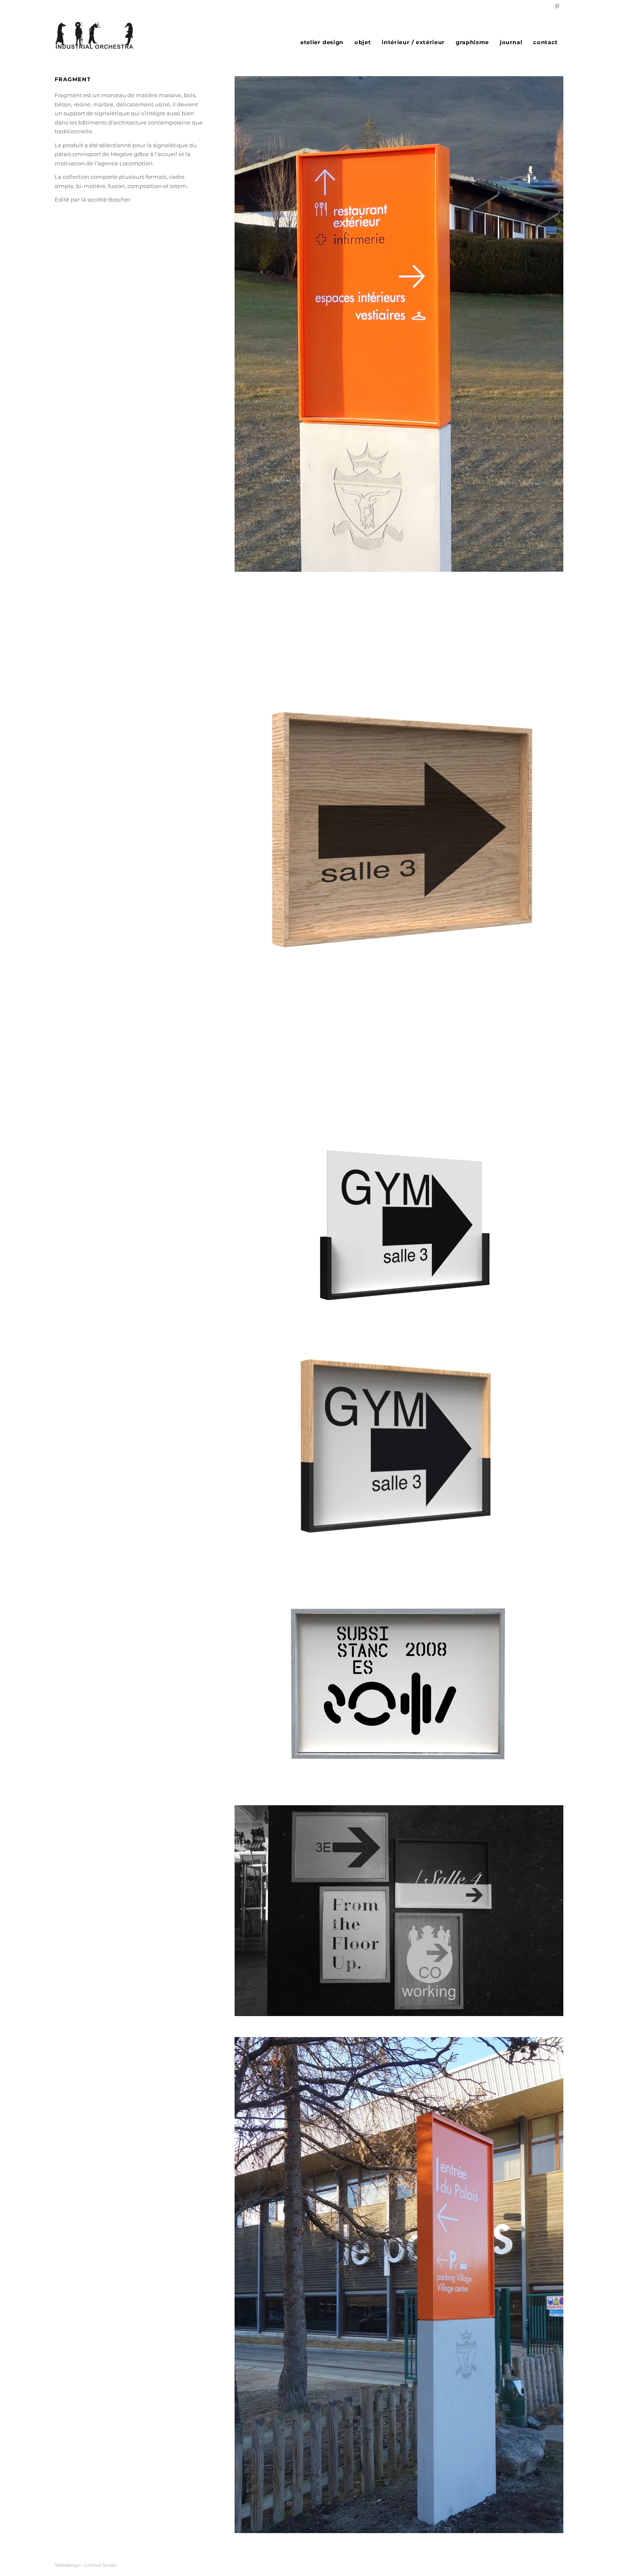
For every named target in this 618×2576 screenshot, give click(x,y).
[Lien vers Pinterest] (557, 6)
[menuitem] (322, 42)
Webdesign (68, 2565)
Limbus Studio (100, 2565)
